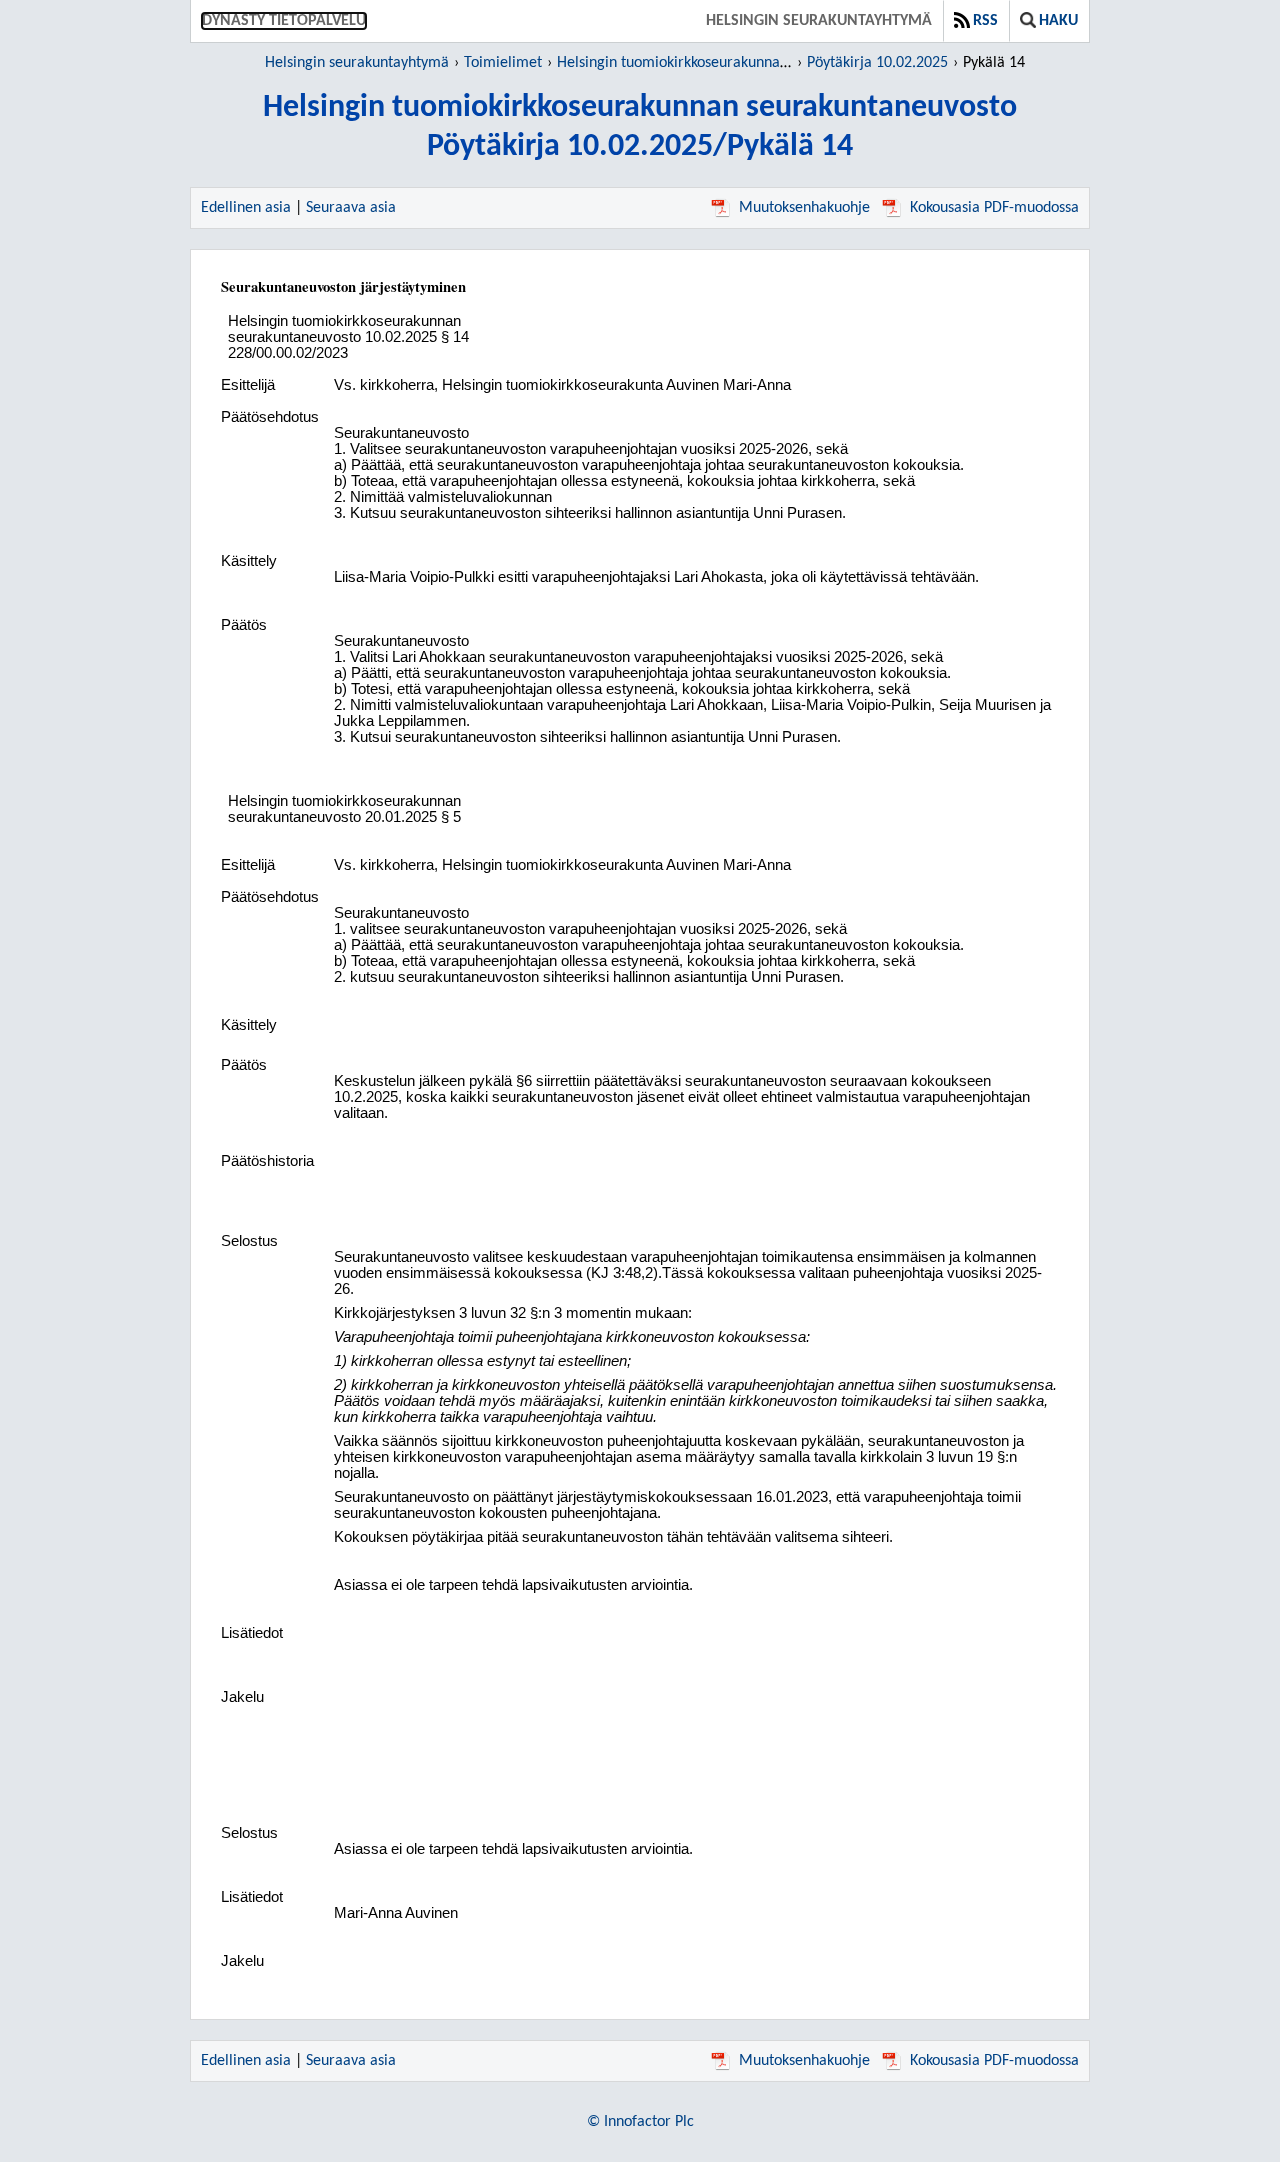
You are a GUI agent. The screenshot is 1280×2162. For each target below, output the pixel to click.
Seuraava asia (351, 208)
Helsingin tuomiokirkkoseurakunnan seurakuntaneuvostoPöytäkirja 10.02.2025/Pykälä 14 (640, 127)
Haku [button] (1058, 21)
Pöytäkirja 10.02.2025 (877, 63)
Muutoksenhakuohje (804, 208)
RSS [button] (985, 21)
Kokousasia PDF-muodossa (994, 208)
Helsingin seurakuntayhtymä (819, 21)
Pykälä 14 (994, 63)
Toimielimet (503, 63)
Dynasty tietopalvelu (284, 21)
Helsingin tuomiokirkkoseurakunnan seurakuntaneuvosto (739, 63)
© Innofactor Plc (640, 2122)
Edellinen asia (246, 208)
